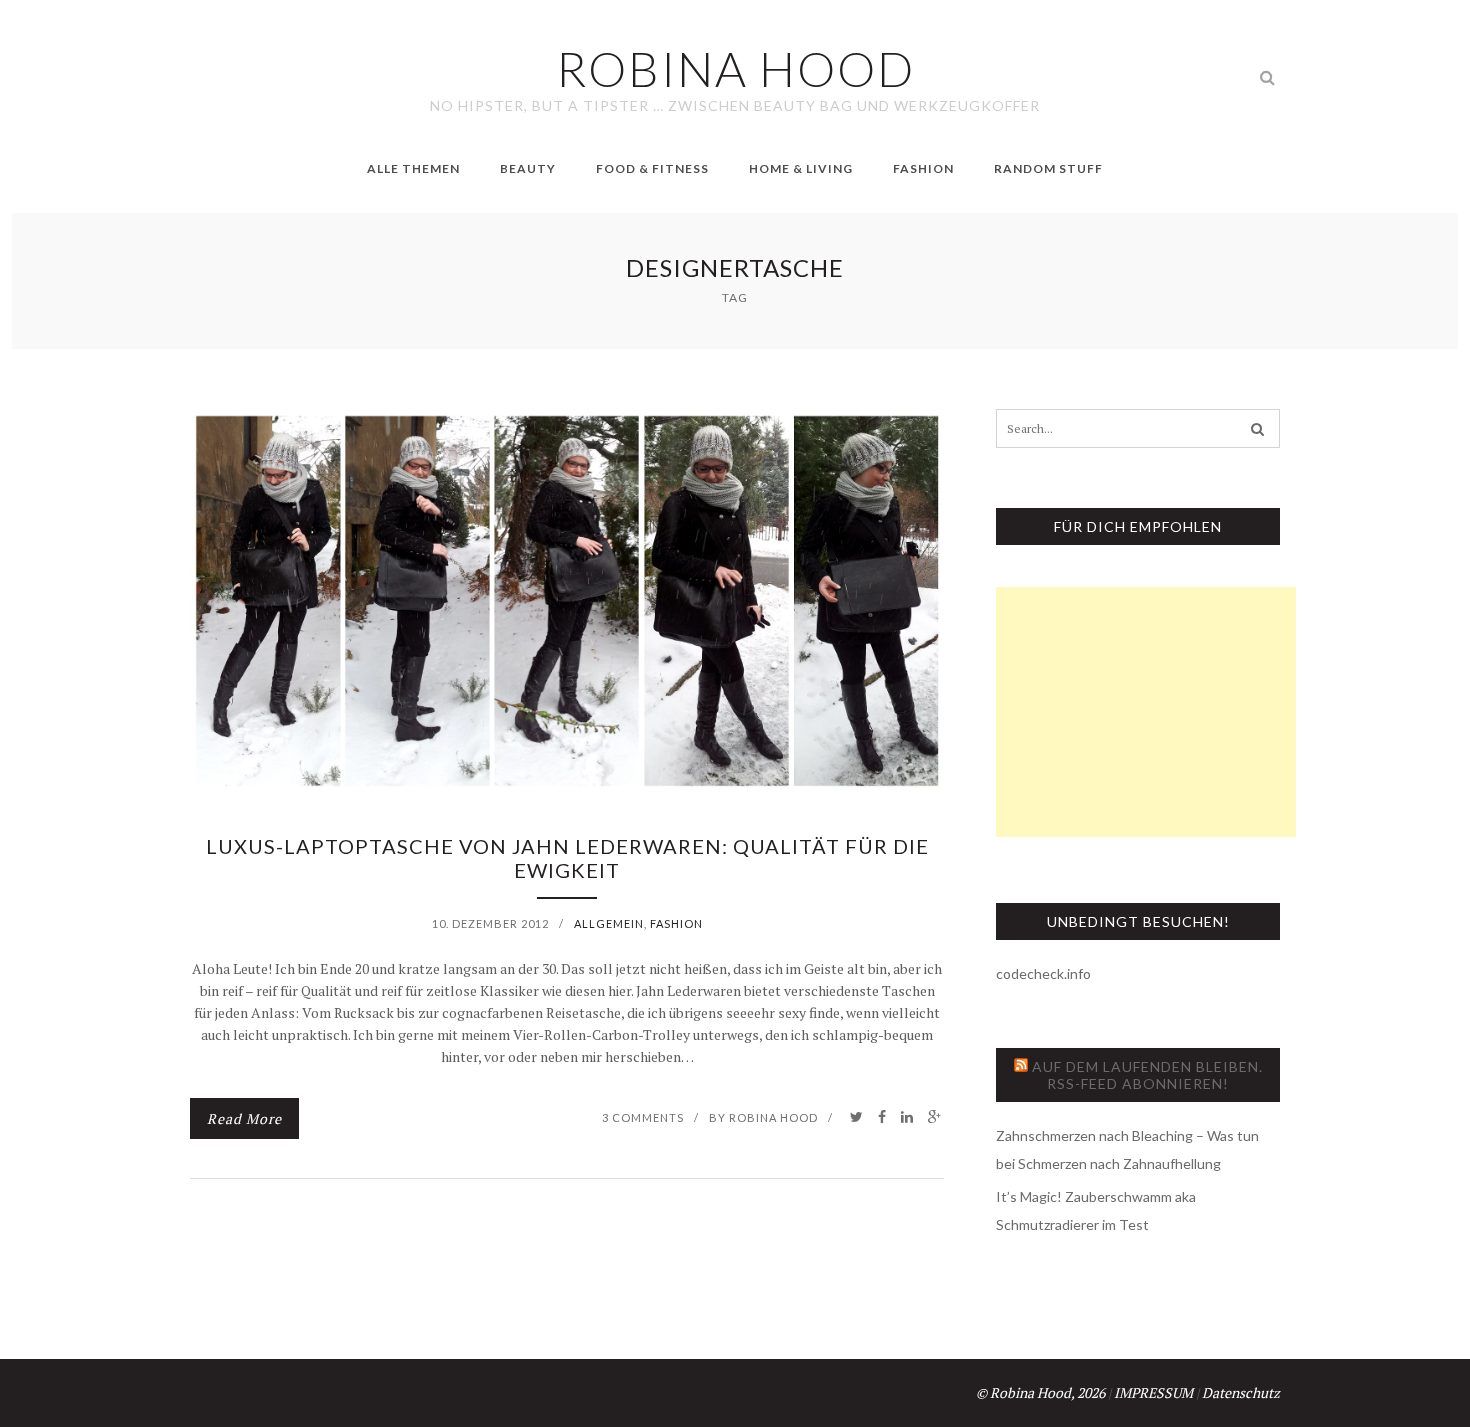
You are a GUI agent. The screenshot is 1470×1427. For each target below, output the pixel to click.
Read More (244, 1118)
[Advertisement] (1146, 712)
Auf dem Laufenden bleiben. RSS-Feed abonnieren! (1147, 1075)
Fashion (923, 168)
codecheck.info (1043, 973)
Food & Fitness (652, 168)
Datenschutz (1241, 1392)
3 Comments (643, 1117)
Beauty (528, 168)
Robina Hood (773, 1117)
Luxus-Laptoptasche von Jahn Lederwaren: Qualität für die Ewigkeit (567, 858)
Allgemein (609, 923)
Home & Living (801, 168)
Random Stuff (1048, 168)
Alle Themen (413, 168)
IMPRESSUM (1153, 1392)
